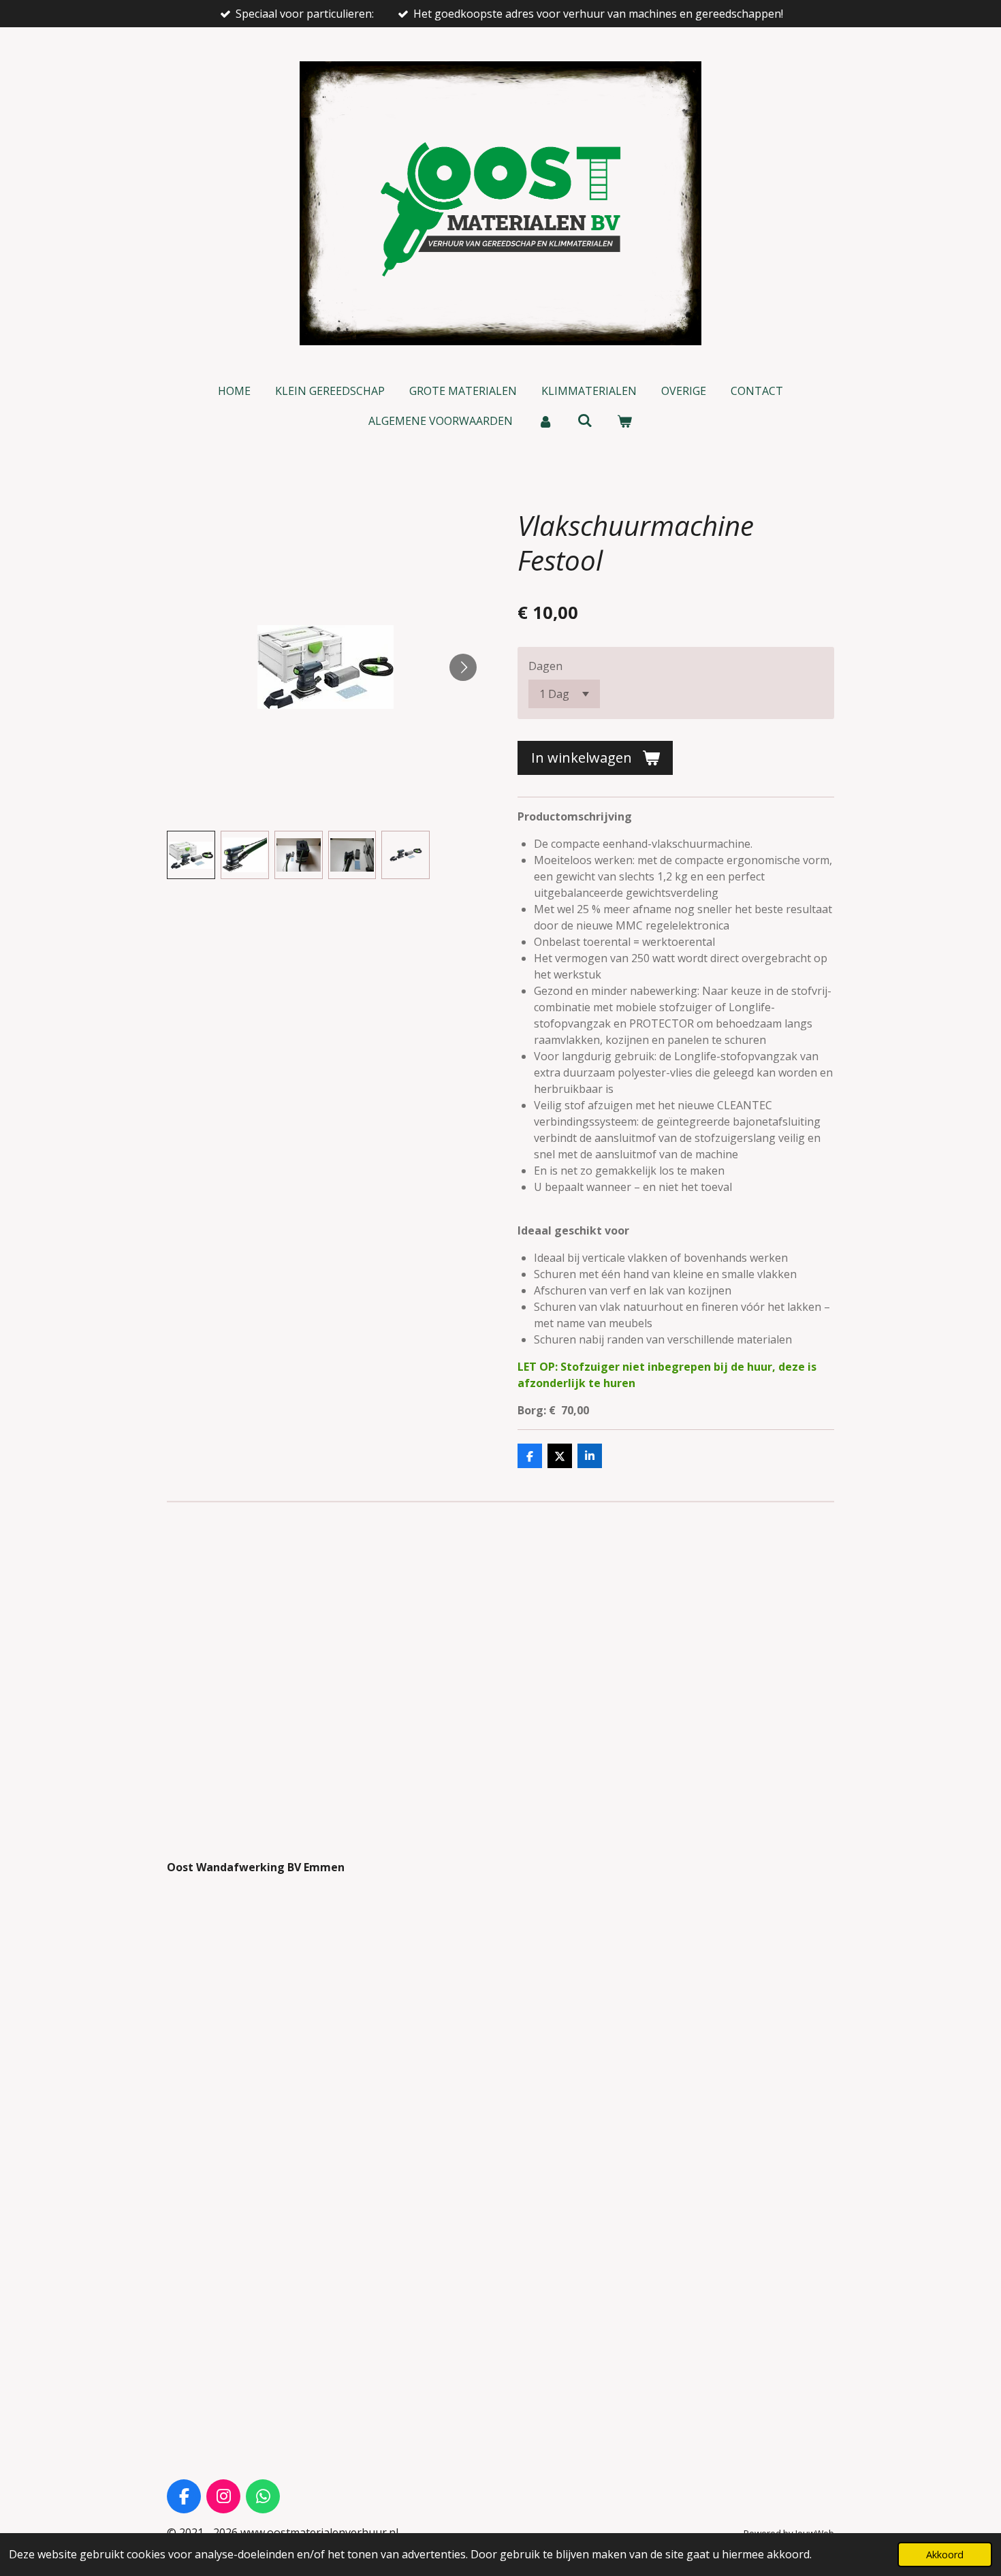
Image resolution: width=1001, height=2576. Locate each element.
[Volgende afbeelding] (463, 667)
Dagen (545, 666)
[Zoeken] (585, 420)
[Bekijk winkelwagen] (624, 421)
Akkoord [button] (945, 2555)
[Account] (545, 421)
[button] (191, 855)
